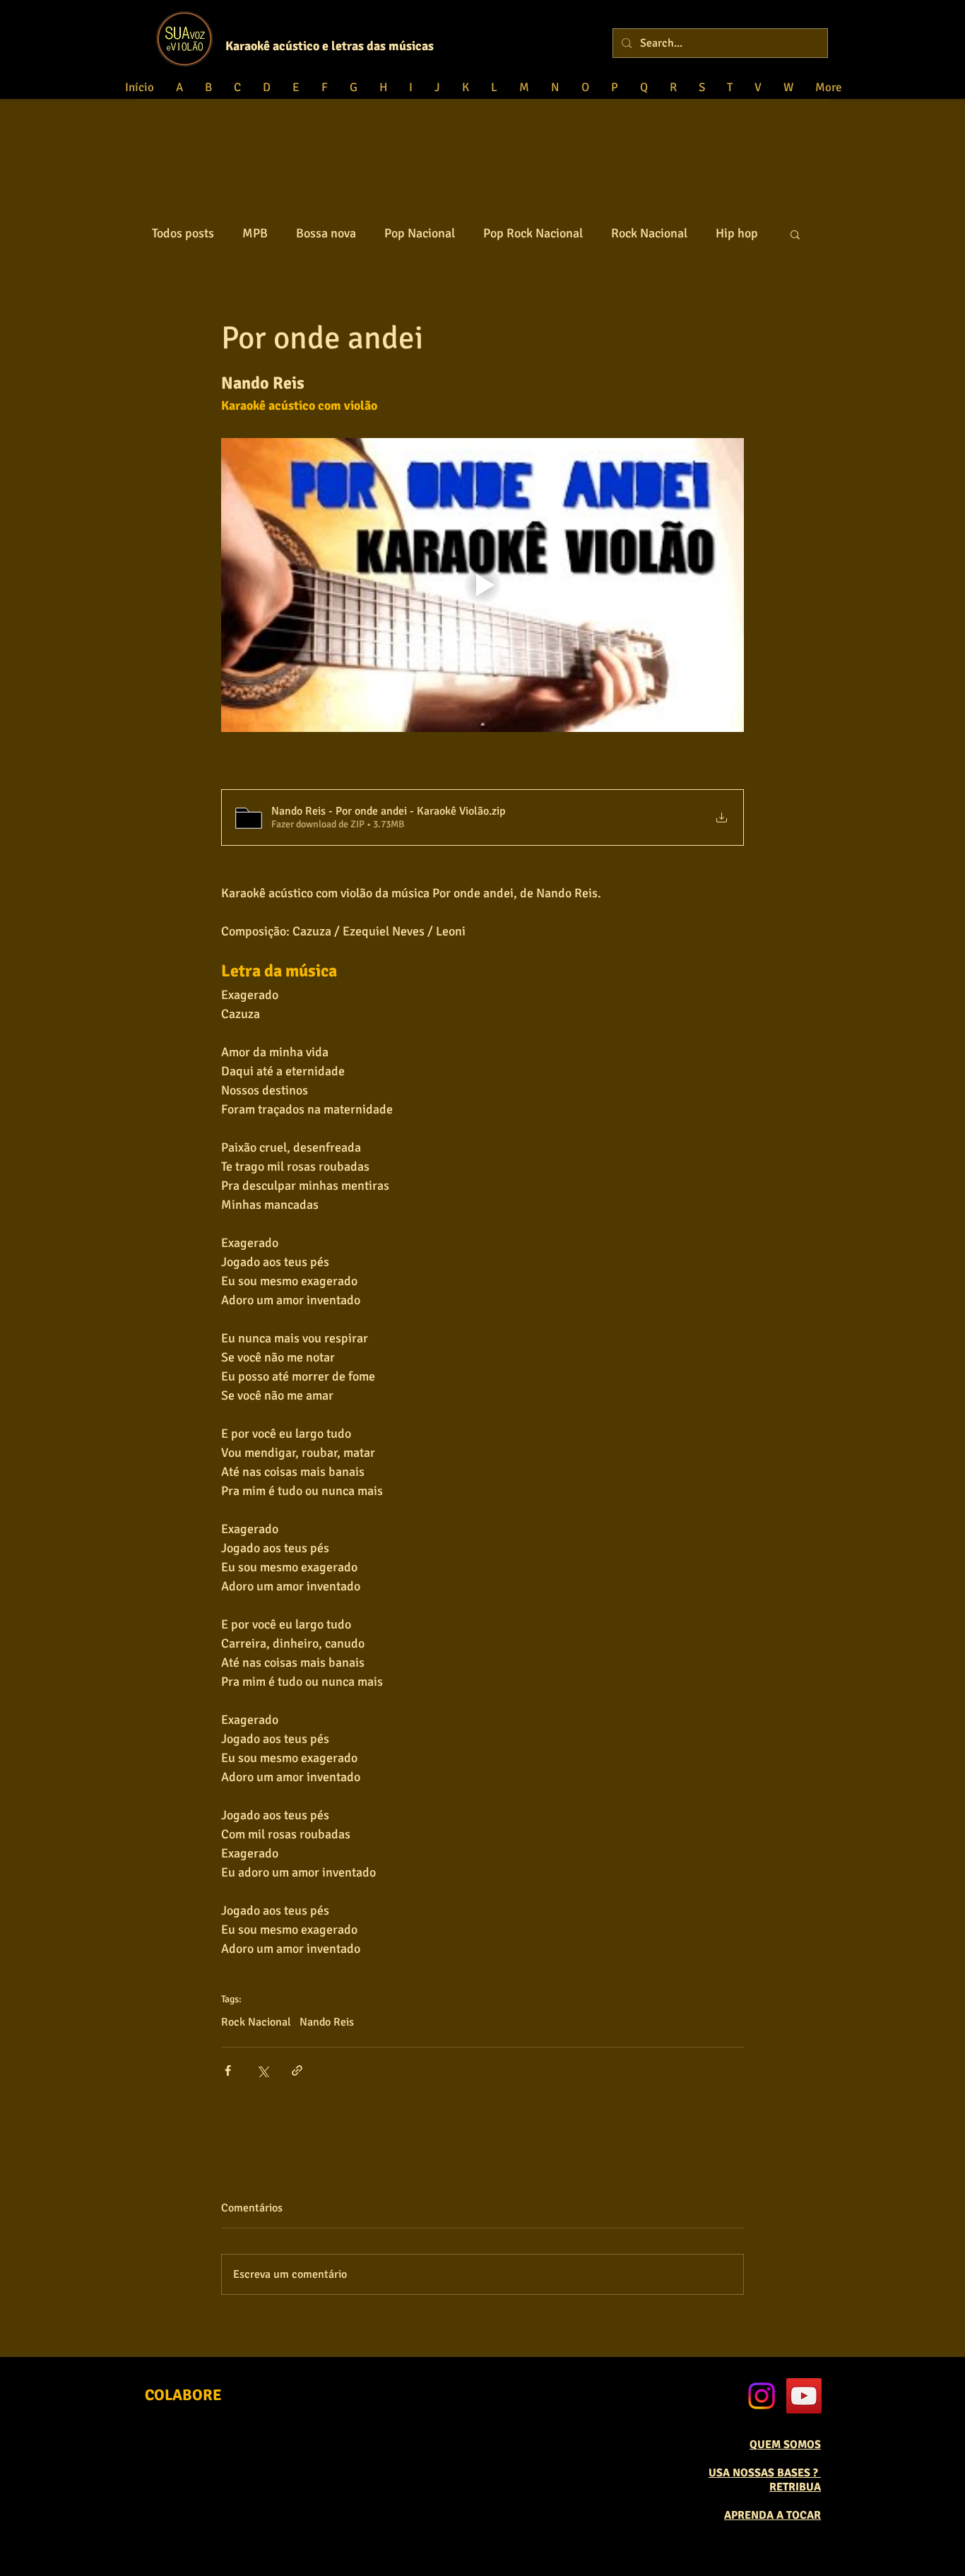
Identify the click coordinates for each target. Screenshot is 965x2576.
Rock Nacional (649, 233)
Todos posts (183, 233)
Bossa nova (326, 233)
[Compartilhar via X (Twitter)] (262, 2070)
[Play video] (482, 585)
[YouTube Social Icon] (804, 2396)
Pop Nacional (420, 233)
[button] (795, 234)
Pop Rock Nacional (533, 233)
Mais (729, 233)
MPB (255, 233)
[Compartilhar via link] (297, 2070)
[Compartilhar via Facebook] (228, 2070)
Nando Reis (327, 2022)
